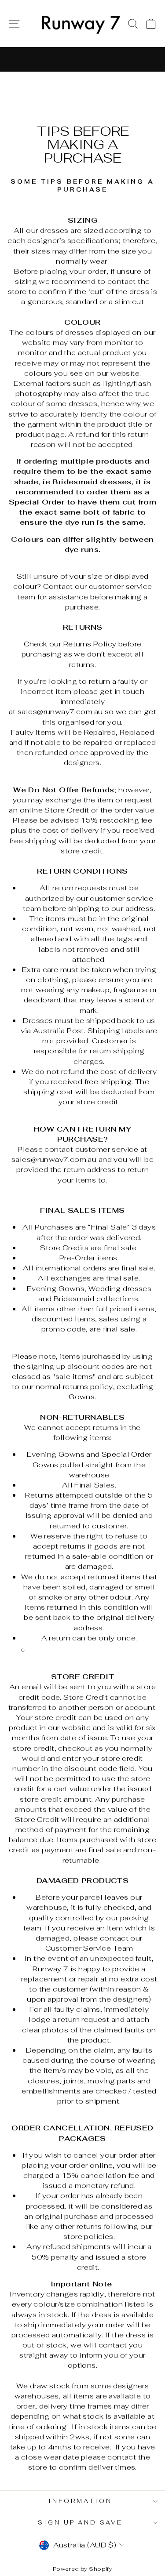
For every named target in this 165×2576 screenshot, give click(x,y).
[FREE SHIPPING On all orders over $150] (82, 59)
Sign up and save (81, 2523)
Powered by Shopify (82, 2569)
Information (80, 2501)
